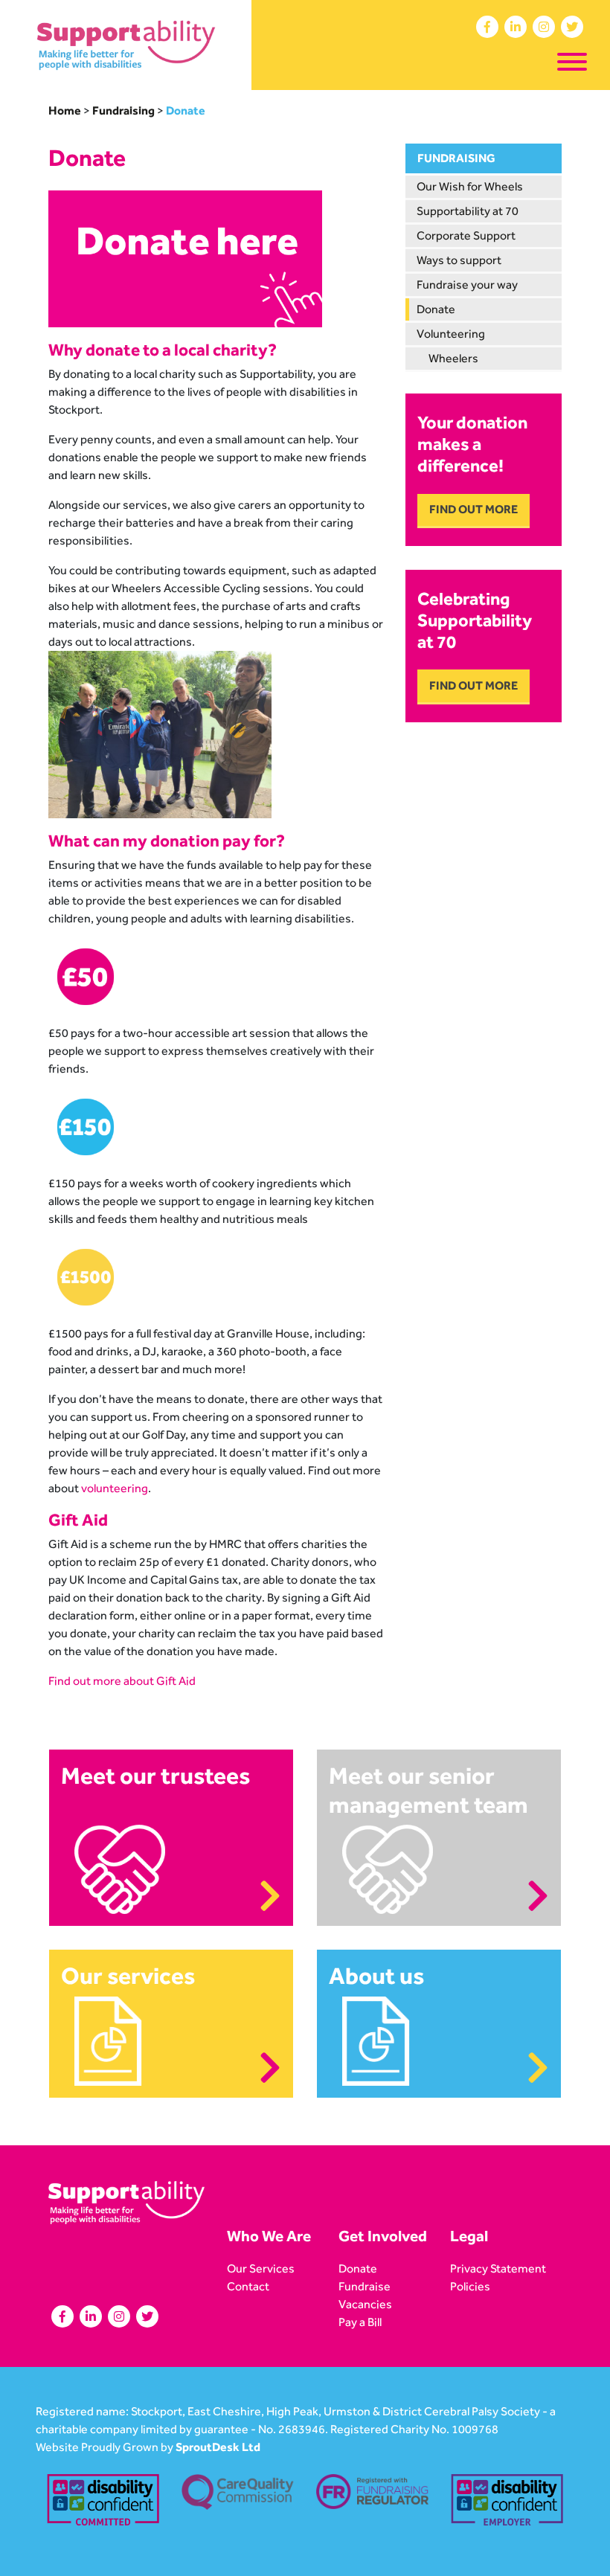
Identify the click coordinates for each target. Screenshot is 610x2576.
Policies (470, 2286)
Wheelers (453, 358)
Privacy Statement (498, 2268)
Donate (436, 309)
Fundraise (365, 2286)
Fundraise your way (467, 285)
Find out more (473, 509)
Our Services (261, 2268)
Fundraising (123, 110)
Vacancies (365, 2304)
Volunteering (451, 334)
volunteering (115, 1488)
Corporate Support (466, 235)
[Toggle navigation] (572, 64)
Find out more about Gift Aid (122, 1681)
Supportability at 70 (468, 211)
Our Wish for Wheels (470, 186)
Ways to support (459, 260)
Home (65, 110)
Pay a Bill (360, 2322)
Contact (248, 2286)
